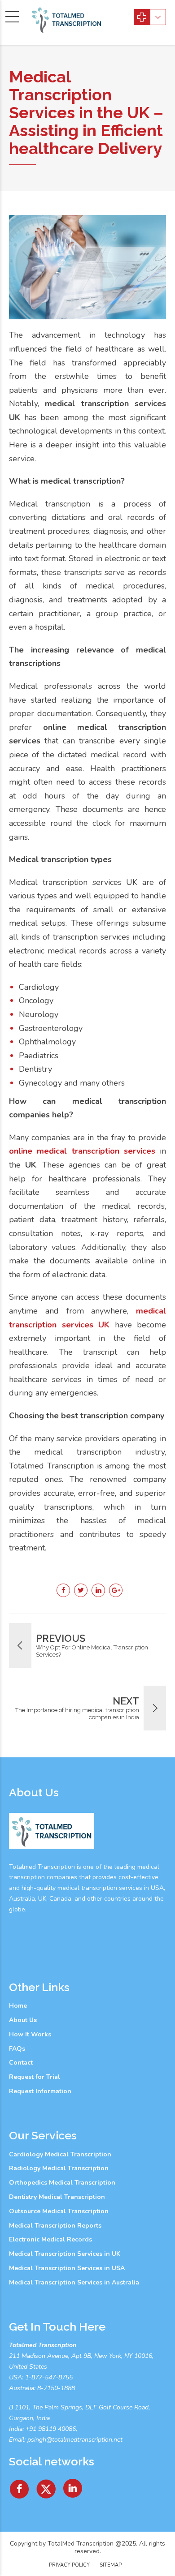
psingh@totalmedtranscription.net (75, 2440)
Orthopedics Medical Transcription (62, 2183)
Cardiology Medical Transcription (60, 2154)
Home (18, 2006)
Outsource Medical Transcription (59, 2211)
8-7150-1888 (55, 2388)
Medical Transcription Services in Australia (74, 2282)
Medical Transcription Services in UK (65, 2254)
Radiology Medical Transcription (59, 2168)
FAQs (17, 2049)
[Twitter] (47, 2486)
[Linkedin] (73, 2486)
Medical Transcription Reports (55, 2226)
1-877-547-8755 (49, 2377)
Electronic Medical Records (50, 2239)
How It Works (30, 2034)
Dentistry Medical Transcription (57, 2197)
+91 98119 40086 (50, 2429)
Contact (21, 2063)
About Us (23, 2020)
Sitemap (111, 2565)
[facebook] (19, 2486)
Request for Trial (35, 2077)
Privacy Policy (69, 2565)
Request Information (40, 2091)
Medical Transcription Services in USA (67, 2268)
